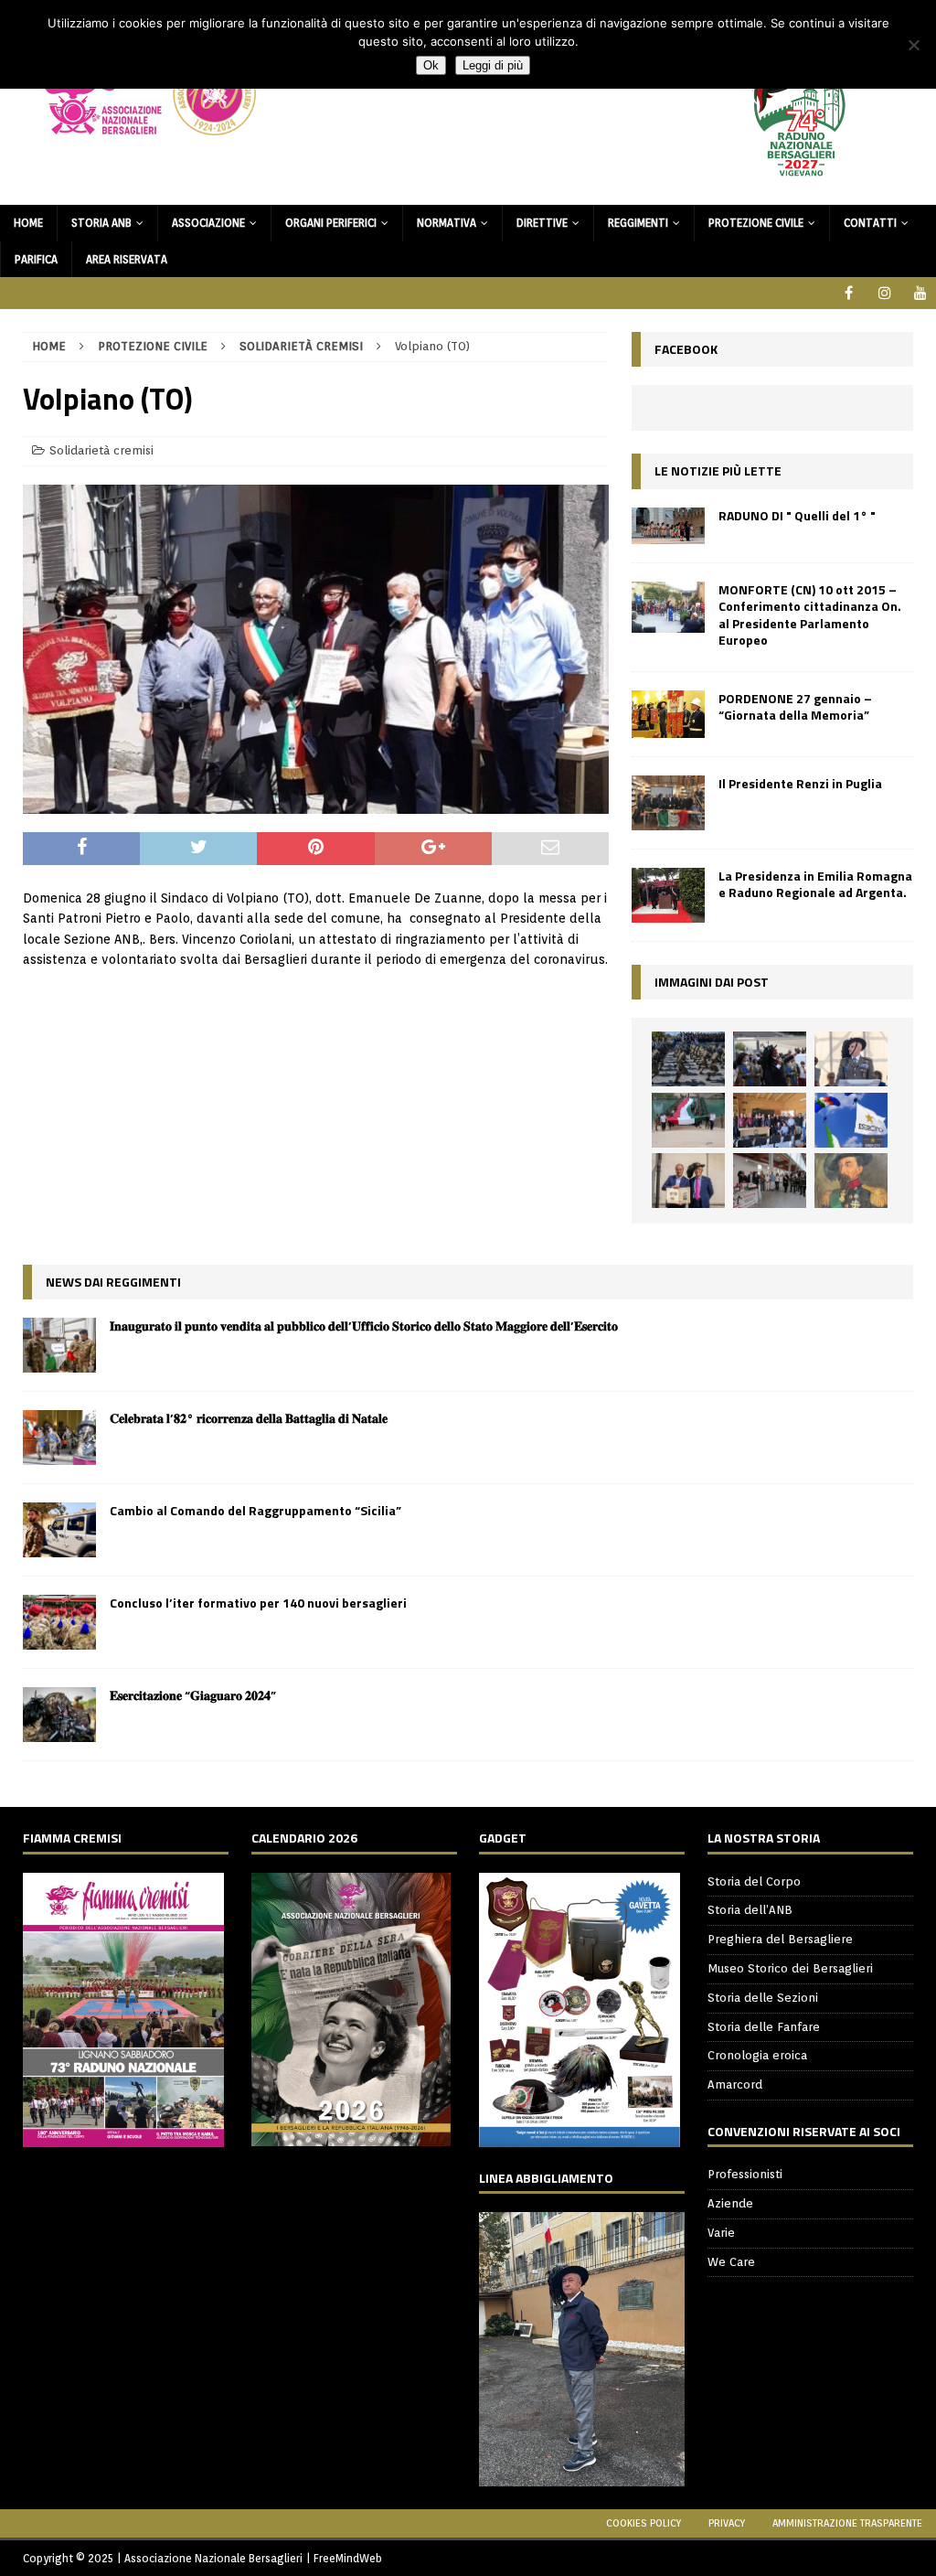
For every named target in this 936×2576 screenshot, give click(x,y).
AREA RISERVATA (127, 259)
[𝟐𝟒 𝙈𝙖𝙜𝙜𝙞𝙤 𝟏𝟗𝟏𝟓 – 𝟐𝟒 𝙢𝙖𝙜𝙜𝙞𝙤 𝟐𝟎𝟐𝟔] (688, 1120)
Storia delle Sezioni (763, 1998)
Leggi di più (493, 65)
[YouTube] (920, 293)
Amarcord (735, 2084)
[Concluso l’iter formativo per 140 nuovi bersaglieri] (59, 1622)
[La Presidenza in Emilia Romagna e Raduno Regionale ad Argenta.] (668, 895)
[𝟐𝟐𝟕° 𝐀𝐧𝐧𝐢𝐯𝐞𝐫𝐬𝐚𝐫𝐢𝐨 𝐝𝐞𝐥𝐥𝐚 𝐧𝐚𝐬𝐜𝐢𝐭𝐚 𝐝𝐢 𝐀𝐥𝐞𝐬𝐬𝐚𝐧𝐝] (851, 1181)
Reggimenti (638, 223)
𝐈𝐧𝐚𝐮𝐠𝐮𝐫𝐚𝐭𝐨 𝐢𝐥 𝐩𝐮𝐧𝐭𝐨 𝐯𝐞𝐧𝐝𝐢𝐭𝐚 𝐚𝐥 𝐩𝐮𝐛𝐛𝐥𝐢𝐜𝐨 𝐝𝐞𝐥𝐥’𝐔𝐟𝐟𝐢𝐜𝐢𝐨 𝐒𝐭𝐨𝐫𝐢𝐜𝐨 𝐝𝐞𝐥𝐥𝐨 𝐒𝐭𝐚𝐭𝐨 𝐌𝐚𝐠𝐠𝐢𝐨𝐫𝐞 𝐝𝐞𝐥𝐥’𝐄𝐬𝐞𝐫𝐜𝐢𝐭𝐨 (364, 1325)
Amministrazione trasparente (847, 2523)
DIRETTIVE (542, 223)
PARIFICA (36, 259)
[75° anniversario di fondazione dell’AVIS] (688, 1181)
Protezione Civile (756, 223)
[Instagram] (884, 293)
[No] (913, 45)
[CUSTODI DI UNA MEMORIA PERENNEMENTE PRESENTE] (770, 1059)
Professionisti (745, 2174)
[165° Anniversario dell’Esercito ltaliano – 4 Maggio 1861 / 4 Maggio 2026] (851, 1120)
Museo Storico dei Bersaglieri (790, 1968)
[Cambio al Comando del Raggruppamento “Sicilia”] (59, 1530)
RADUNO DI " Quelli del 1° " (797, 515)
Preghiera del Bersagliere (780, 1939)
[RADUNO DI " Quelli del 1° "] (668, 526)
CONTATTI (870, 223)
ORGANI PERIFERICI (331, 223)
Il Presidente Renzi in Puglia (800, 783)
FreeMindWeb (348, 2558)
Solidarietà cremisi (101, 450)
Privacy (727, 2523)
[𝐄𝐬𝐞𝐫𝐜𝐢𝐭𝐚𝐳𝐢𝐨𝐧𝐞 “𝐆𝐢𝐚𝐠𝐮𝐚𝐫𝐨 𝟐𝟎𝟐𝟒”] (59, 1715)
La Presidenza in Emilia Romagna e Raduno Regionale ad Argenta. (815, 884)
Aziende (730, 2203)
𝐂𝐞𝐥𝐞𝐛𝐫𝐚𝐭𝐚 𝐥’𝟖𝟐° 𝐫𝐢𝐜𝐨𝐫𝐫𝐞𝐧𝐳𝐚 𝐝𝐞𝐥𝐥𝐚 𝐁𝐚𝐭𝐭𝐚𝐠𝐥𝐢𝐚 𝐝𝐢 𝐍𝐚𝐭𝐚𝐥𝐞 (249, 1418)
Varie (721, 2233)
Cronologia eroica (757, 2055)
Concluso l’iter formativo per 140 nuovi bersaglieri (258, 1603)
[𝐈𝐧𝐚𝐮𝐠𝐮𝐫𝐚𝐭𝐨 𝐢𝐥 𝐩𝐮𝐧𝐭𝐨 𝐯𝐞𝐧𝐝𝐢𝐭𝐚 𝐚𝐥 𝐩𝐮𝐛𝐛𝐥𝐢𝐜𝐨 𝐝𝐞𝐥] (59, 1345)
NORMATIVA (447, 223)
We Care (731, 2262)
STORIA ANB (101, 223)
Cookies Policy (643, 2523)
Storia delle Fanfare (764, 2027)
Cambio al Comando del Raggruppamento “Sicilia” (255, 1510)
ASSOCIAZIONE (208, 223)
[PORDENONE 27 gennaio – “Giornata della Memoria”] (668, 714)
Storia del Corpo (754, 1881)
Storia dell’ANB (750, 1910)
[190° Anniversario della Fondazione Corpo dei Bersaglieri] (688, 1059)
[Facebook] (849, 293)
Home (28, 223)
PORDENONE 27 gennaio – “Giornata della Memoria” (795, 706)
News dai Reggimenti (113, 1282)
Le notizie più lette (718, 470)
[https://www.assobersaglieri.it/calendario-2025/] (351, 2136)
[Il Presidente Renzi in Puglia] (668, 803)
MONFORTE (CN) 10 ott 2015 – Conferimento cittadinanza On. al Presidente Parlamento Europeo (810, 615)
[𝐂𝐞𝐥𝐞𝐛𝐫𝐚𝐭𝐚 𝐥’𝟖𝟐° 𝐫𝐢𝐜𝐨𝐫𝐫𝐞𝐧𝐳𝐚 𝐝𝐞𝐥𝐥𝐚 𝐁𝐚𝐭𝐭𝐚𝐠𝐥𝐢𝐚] (59, 1438)
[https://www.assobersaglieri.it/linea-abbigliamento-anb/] (582, 2476)
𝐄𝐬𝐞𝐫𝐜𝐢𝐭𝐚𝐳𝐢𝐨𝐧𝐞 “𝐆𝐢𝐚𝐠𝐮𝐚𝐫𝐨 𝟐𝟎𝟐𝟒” (193, 1695)
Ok (431, 65)
